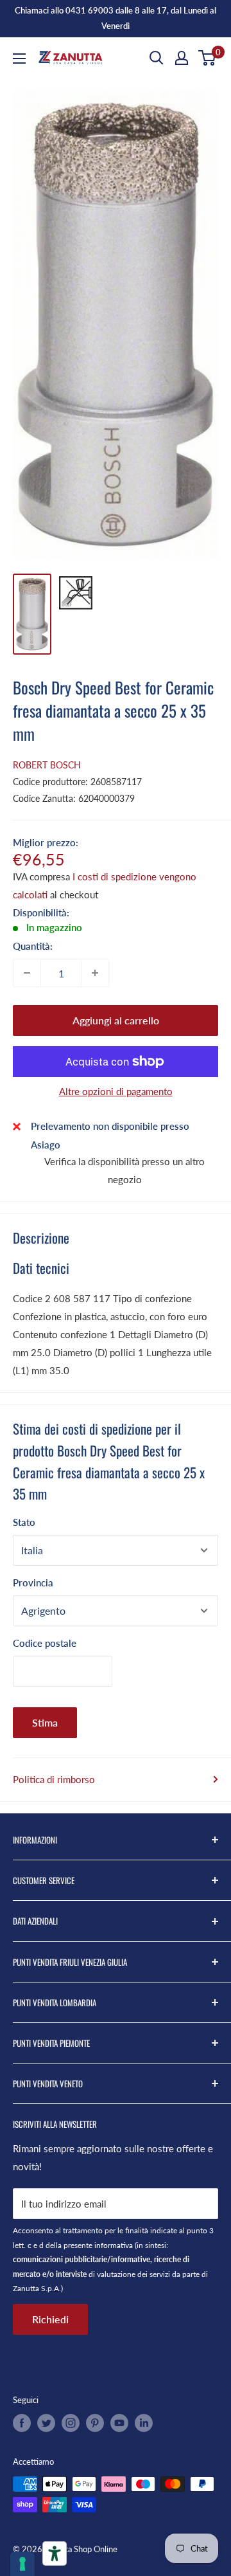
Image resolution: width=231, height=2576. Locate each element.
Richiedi (50, 2319)
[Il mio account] (182, 58)
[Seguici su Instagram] (71, 2423)
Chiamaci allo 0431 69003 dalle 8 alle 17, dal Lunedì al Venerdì (116, 18)
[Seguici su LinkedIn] (144, 2423)
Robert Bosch (47, 765)
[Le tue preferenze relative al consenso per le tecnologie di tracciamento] (22, 2564)
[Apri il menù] (19, 59)
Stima (45, 1722)
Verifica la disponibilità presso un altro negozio (124, 1170)
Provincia (33, 1583)
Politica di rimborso (54, 1779)
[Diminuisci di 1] (27, 973)
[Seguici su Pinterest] (95, 2423)
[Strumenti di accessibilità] (55, 2553)
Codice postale (45, 1643)
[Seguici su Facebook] (22, 2423)
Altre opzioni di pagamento (116, 1091)
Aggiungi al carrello (116, 1020)
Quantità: (33, 946)
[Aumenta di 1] (95, 973)
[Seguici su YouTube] (119, 2423)
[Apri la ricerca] (157, 58)
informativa (114, 2245)
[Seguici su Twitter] (46, 2423)
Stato (24, 1522)
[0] (208, 58)
